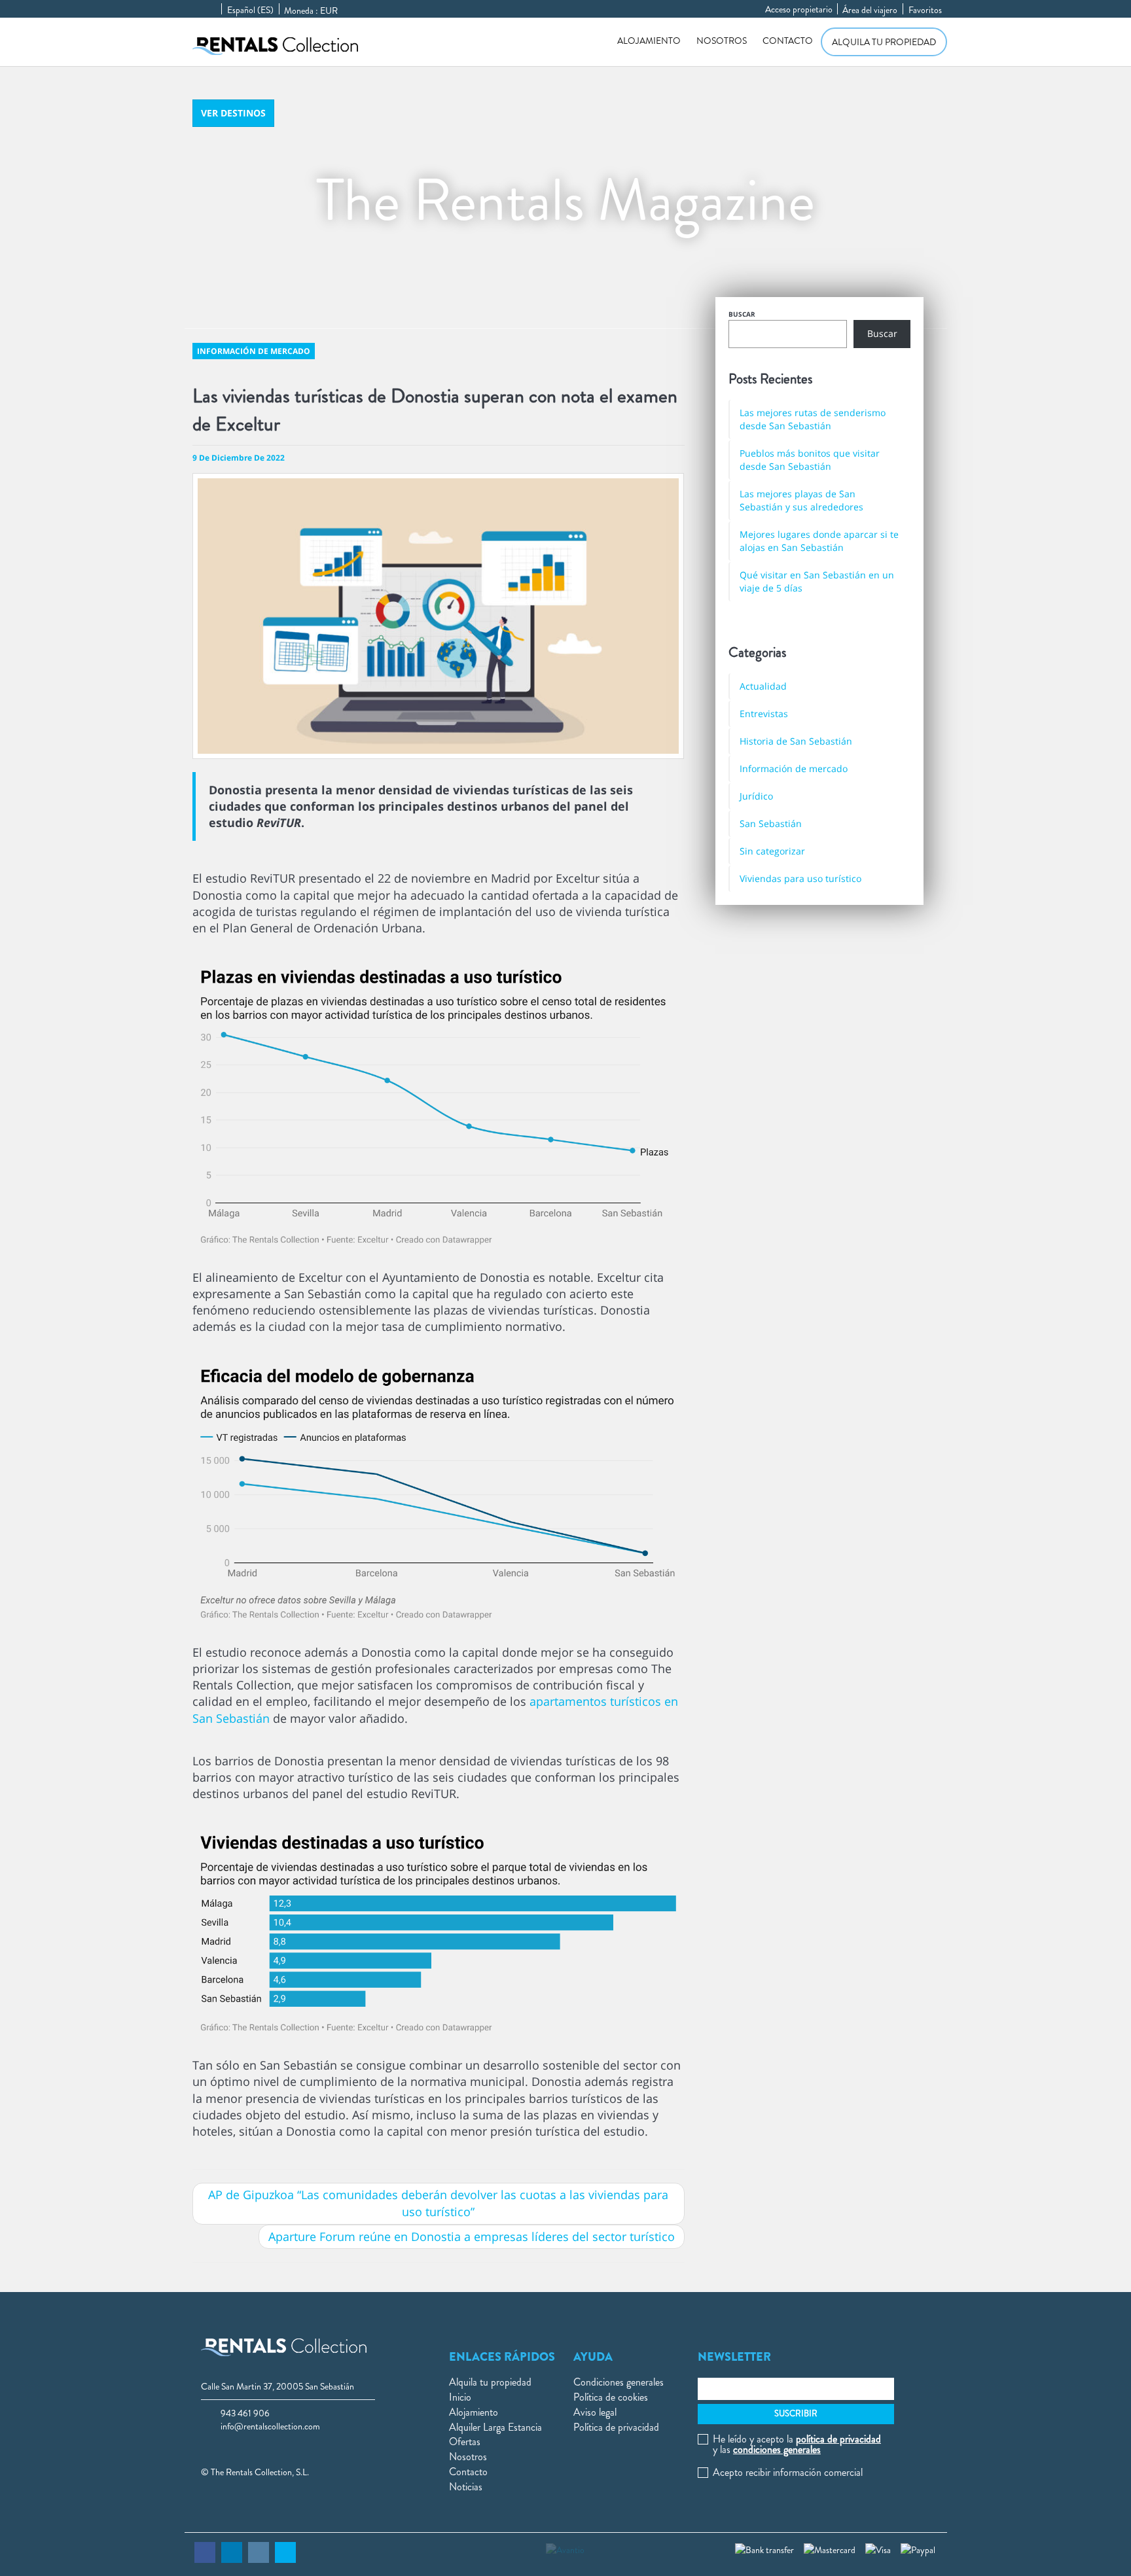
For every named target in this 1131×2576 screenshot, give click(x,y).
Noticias (466, 2487)
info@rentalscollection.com (270, 2426)
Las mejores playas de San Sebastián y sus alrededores (801, 500)
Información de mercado (794, 768)
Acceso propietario (799, 9)
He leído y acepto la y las (797, 2444)
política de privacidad (838, 2439)
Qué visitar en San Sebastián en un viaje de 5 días (817, 581)
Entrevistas (764, 714)
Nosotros (722, 41)
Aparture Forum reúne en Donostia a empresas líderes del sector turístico (472, 2236)
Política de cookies (611, 2397)
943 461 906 (245, 2413)
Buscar (742, 314)
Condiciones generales (619, 2382)
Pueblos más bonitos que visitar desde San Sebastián (810, 460)
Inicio (460, 2397)
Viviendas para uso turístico (800, 878)
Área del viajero (870, 10)
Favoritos (925, 10)
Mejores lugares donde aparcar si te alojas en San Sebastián (819, 541)
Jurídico (756, 796)
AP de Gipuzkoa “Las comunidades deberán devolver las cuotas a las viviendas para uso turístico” (438, 2203)
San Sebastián (771, 823)
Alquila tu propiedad (884, 42)
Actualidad (763, 686)
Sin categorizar (772, 851)
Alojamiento (649, 41)
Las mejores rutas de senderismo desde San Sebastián (813, 419)
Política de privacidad (616, 2427)
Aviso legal (595, 2412)
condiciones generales (777, 2449)
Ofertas (465, 2442)
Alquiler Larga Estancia (495, 2427)
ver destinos (233, 113)
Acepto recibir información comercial (788, 2473)
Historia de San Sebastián (796, 741)
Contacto (788, 41)
